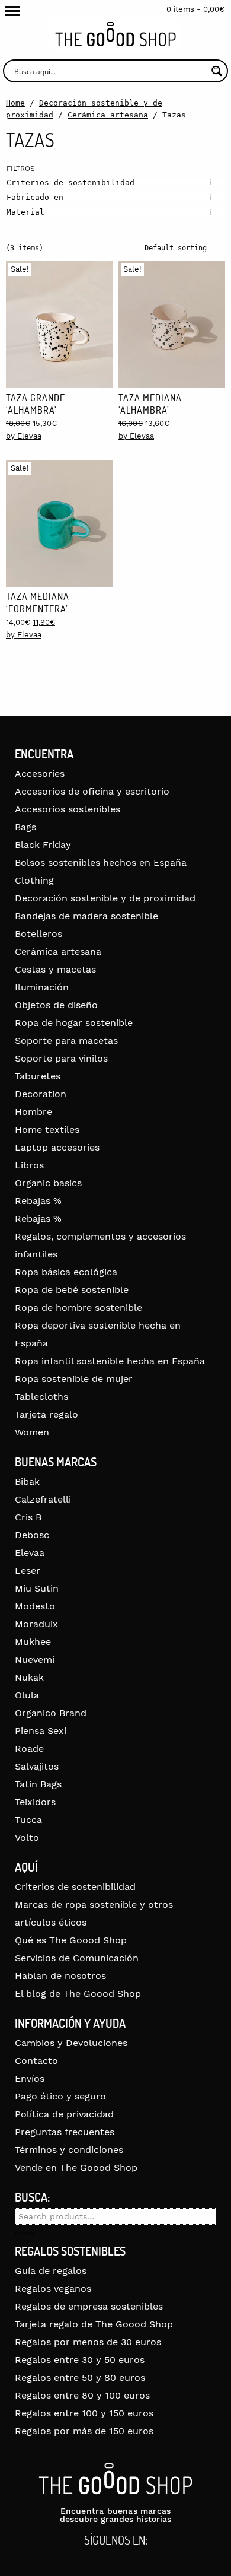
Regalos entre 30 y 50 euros (80, 2360)
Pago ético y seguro (60, 2096)
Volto (27, 1837)
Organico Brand (51, 1713)
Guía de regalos (51, 2271)
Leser (28, 1570)
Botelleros (38, 934)
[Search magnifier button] (216, 71)
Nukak (29, 1677)
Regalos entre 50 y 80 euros (80, 2378)
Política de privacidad (64, 2114)
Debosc (32, 1535)
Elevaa (30, 1553)
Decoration (41, 1094)
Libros (29, 1165)
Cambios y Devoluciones (71, 2043)
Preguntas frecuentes (65, 2132)
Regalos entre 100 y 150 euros (84, 2413)
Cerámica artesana (108, 115)
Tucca (28, 1820)
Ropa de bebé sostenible (72, 1290)
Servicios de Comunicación (77, 1958)
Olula (27, 1695)
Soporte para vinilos (61, 1058)
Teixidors (35, 1802)
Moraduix (36, 1624)
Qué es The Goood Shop (71, 1940)
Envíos (30, 2078)
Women (32, 1432)
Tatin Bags (38, 1784)
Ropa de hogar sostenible (74, 1023)
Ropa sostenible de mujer (74, 1379)
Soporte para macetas (66, 1041)
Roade (29, 1748)
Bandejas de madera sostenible (86, 916)
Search (25, 2234)
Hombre (33, 1112)
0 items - (195, 9)
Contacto (36, 2061)
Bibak (27, 1481)
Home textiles (47, 1130)
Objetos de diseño (56, 1005)
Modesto (35, 1606)
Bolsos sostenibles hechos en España (101, 863)
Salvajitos (37, 1766)
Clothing (34, 880)
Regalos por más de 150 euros (84, 2431)
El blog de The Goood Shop (78, 1994)
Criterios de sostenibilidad (75, 1887)
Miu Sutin (37, 1588)
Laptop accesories (57, 1147)
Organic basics (48, 1183)
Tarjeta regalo (46, 1414)
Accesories (40, 774)
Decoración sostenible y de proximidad (105, 898)
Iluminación (42, 987)
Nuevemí (35, 1659)
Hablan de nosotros (60, 1976)
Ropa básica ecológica (66, 1272)
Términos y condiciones (69, 2150)
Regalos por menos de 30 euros (88, 2342)
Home (15, 103)
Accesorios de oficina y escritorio (92, 791)
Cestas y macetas (55, 969)
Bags (25, 827)
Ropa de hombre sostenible (78, 1308)
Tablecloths (41, 1397)
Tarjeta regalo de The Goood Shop (94, 2324)
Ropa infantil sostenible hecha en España (110, 1361)
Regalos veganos (53, 2288)
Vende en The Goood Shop (76, 2167)
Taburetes (38, 1076)
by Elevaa (24, 436)
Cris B (28, 1517)
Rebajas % (38, 1201)
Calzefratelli (43, 1499)
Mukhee (33, 1642)
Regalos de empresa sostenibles (89, 2306)
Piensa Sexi (41, 1731)
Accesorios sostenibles (68, 809)
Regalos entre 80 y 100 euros (82, 2395)
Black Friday (43, 845)
